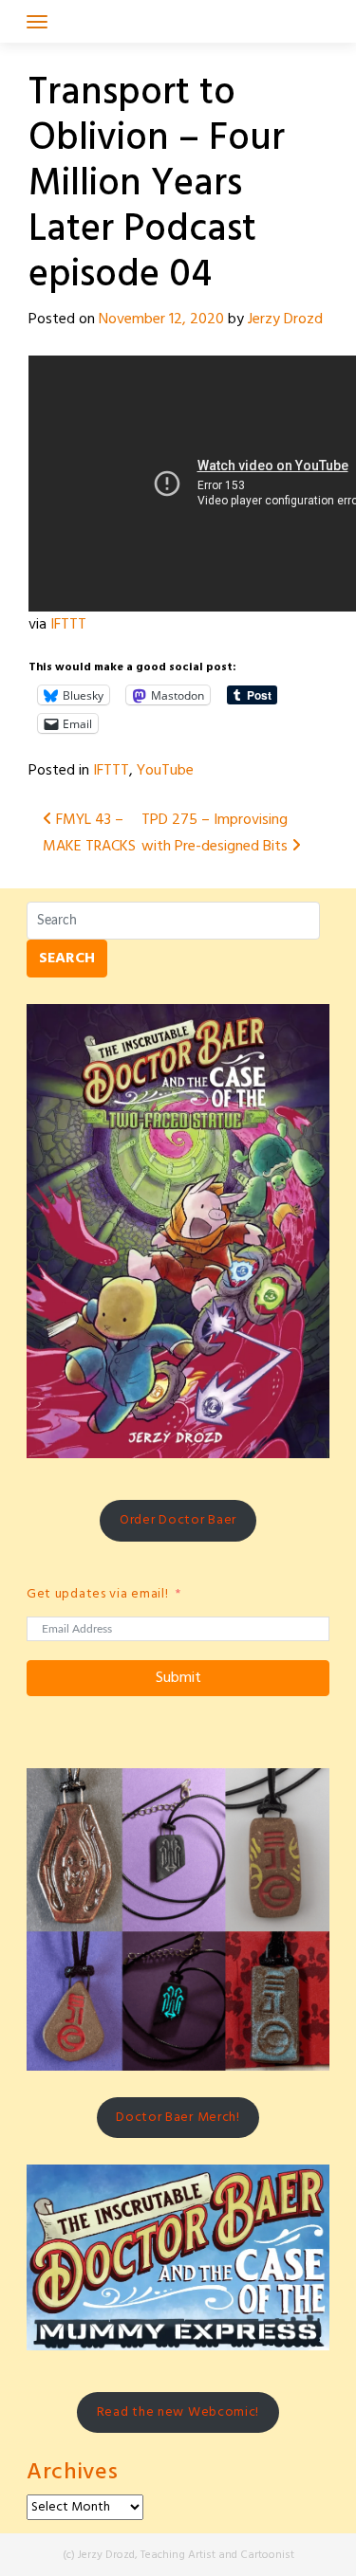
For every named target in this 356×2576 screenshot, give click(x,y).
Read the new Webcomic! (178, 2412)
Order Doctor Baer (178, 1520)
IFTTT (68, 625)
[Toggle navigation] (37, 22)
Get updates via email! (97, 1594)
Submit (178, 1678)
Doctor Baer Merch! (178, 2118)
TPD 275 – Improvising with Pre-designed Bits (216, 833)
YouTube (165, 771)
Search (67, 959)
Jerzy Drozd (285, 320)
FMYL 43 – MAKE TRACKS (89, 833)
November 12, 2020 (161, 320)
